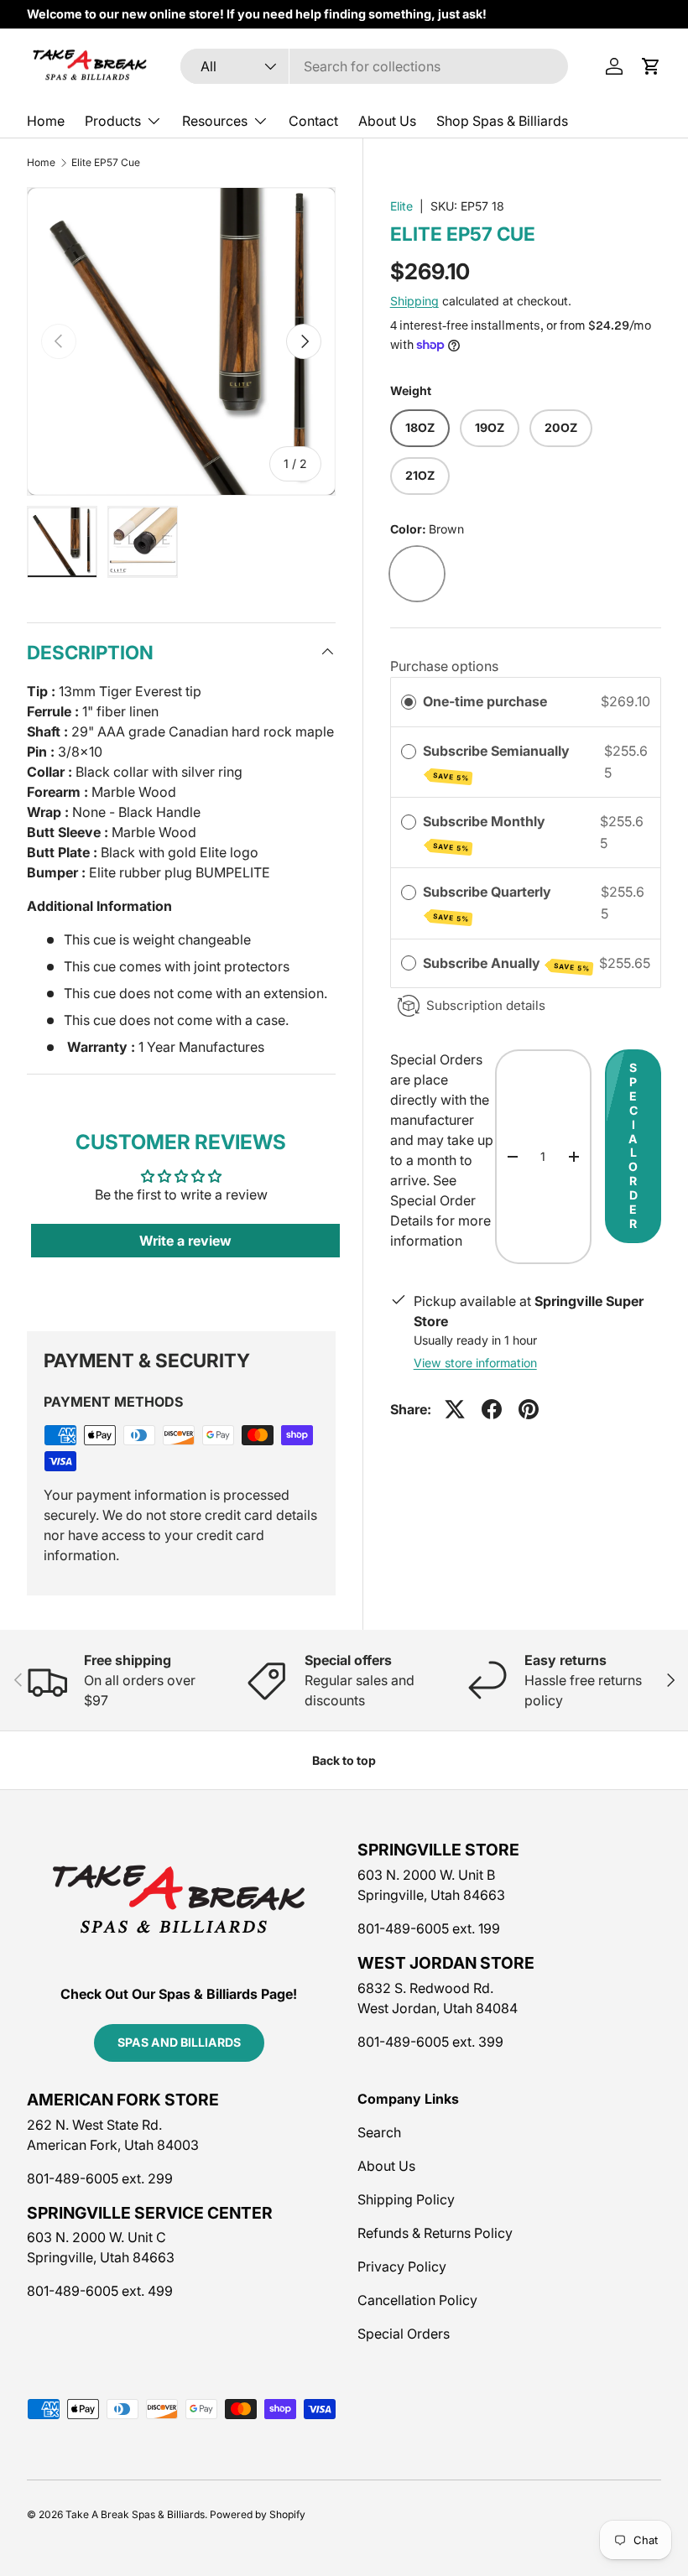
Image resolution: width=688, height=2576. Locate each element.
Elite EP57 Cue (106, 163)
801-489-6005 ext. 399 (430, 2042)
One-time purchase (485, 701)
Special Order (633, 1145)
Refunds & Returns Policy (435, 2233)
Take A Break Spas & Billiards (135, 2514)
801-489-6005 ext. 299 (100, 2178)
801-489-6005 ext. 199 (429, 1928)
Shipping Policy (406, 2199)
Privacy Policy (402, 2266)
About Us (387, 121)
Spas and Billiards (179, 2042)
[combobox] (374, 66)
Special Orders (404, 2334)
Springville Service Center (150, 2213)
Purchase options (444, 666)
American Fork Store (123, 2100)
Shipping (414, 301)
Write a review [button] (185, 1241)
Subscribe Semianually (498, 762)
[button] (651, 66)
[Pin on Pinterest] (529, 1409)
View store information (475, 1363)
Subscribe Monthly (486, 833)
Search (379, 2132)
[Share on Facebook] (492, 1409)
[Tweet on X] (455, 1409)
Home (46, 121)
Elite (401, 206)
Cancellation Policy (417, 2300)
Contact (313, 121)
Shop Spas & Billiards (502, 121)
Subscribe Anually (506, 964)
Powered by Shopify (258, 2514)
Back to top (344, 1760)
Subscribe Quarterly (489, 903)
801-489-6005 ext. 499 (100, 2291)
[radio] (409, 702)
